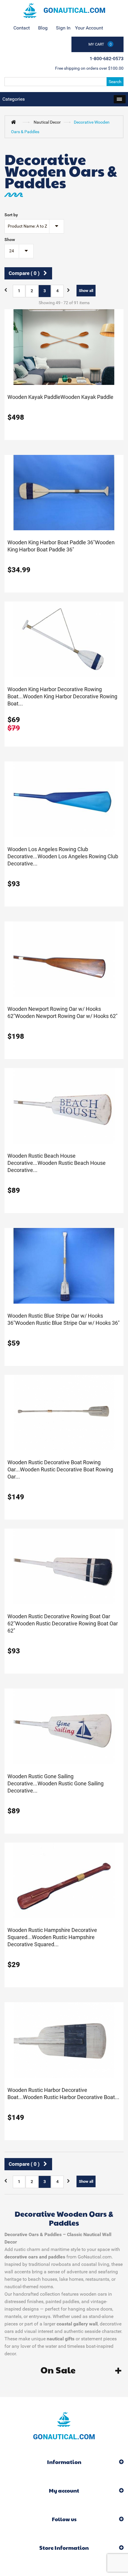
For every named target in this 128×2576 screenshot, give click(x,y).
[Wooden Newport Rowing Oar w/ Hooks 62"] (64, 959)
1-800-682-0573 (107, 59)
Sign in (63, 28)
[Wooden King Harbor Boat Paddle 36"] (64, 492)
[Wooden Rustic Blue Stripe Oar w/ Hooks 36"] (64, 1265)
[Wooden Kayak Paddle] (64, 347)
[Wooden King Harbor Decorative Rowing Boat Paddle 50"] (64, 639)
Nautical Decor (47, 122)
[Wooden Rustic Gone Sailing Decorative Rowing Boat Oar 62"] (64, 1726)
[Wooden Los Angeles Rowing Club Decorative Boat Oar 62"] (64, 799)
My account (64, 2490)
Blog (43, 28)
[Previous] (7, 290)
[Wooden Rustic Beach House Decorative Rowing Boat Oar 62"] (64, 1106)
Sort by (11, 215)
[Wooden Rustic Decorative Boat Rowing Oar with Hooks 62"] (64, 1412)
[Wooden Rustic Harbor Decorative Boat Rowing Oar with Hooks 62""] (64, 2040)
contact (22, 28)
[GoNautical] (64, 10)
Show (10, 240)
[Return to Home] (15, 122)
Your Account (89, 28)
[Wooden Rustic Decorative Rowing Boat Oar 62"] (64, 1566)
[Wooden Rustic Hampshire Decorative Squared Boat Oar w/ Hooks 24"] (64, 1880)
